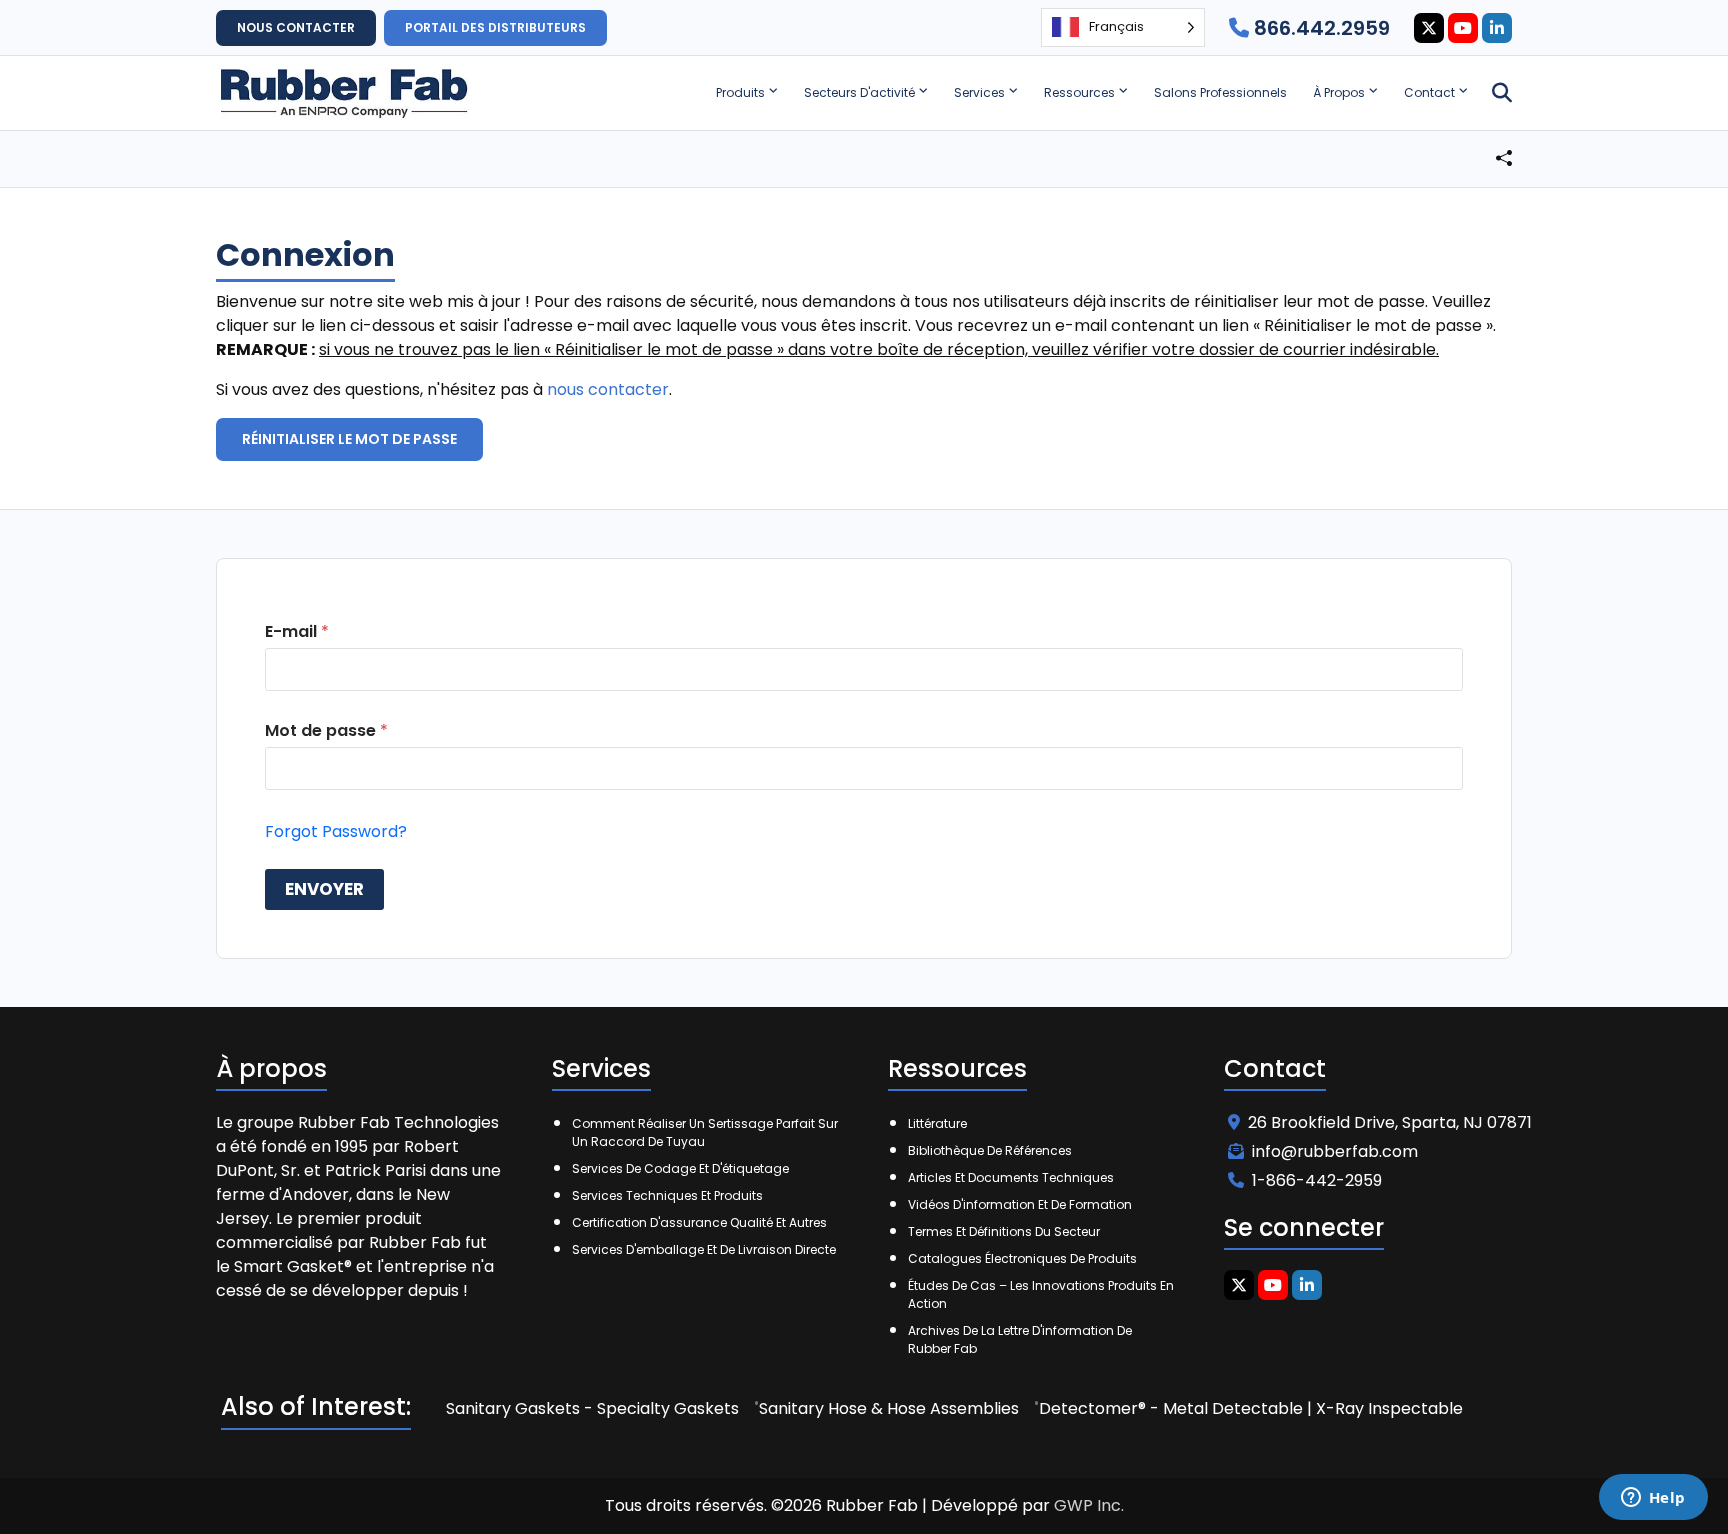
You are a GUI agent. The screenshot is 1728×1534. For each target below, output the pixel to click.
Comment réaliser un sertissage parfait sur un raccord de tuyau (705, 1132)
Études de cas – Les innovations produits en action (1041, 1294)
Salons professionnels (1220, 92)
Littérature (937, 1123)
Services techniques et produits (667, 1195)
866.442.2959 (1319, 28)
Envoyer (324, 889)
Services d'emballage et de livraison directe (704, 1249)
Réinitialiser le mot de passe (349, 439)
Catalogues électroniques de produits (1022, 1258)
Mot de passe (326, 730)
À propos (1339, 92)
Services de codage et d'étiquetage (680, 1168)
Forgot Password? (336, 831)
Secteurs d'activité (859, 92)
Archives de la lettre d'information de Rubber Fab (1020, 1339)
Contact (1429, 92)
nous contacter (608, 389)
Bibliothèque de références (990, 1150)
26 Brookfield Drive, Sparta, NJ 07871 (1390, 1122)
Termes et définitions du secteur (1004, 1231)
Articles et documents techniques (1011, 1177)
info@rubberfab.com (1335, 1151)
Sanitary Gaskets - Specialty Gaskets (592, 1408)
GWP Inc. (1089, 1505)
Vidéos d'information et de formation (1020, 1204)
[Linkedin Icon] (1497, 28)
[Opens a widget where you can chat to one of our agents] (1653, 1499)
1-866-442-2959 (1317, 1180)
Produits (740, 92)
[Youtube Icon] (1463, 28)
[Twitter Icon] (1429, 28)
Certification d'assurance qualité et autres (699, 1222)
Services (979, 92)
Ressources (1079, 92)
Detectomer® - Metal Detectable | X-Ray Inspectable (1251, 1408)
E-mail (297, 631)
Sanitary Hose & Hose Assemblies (889, 1408)
